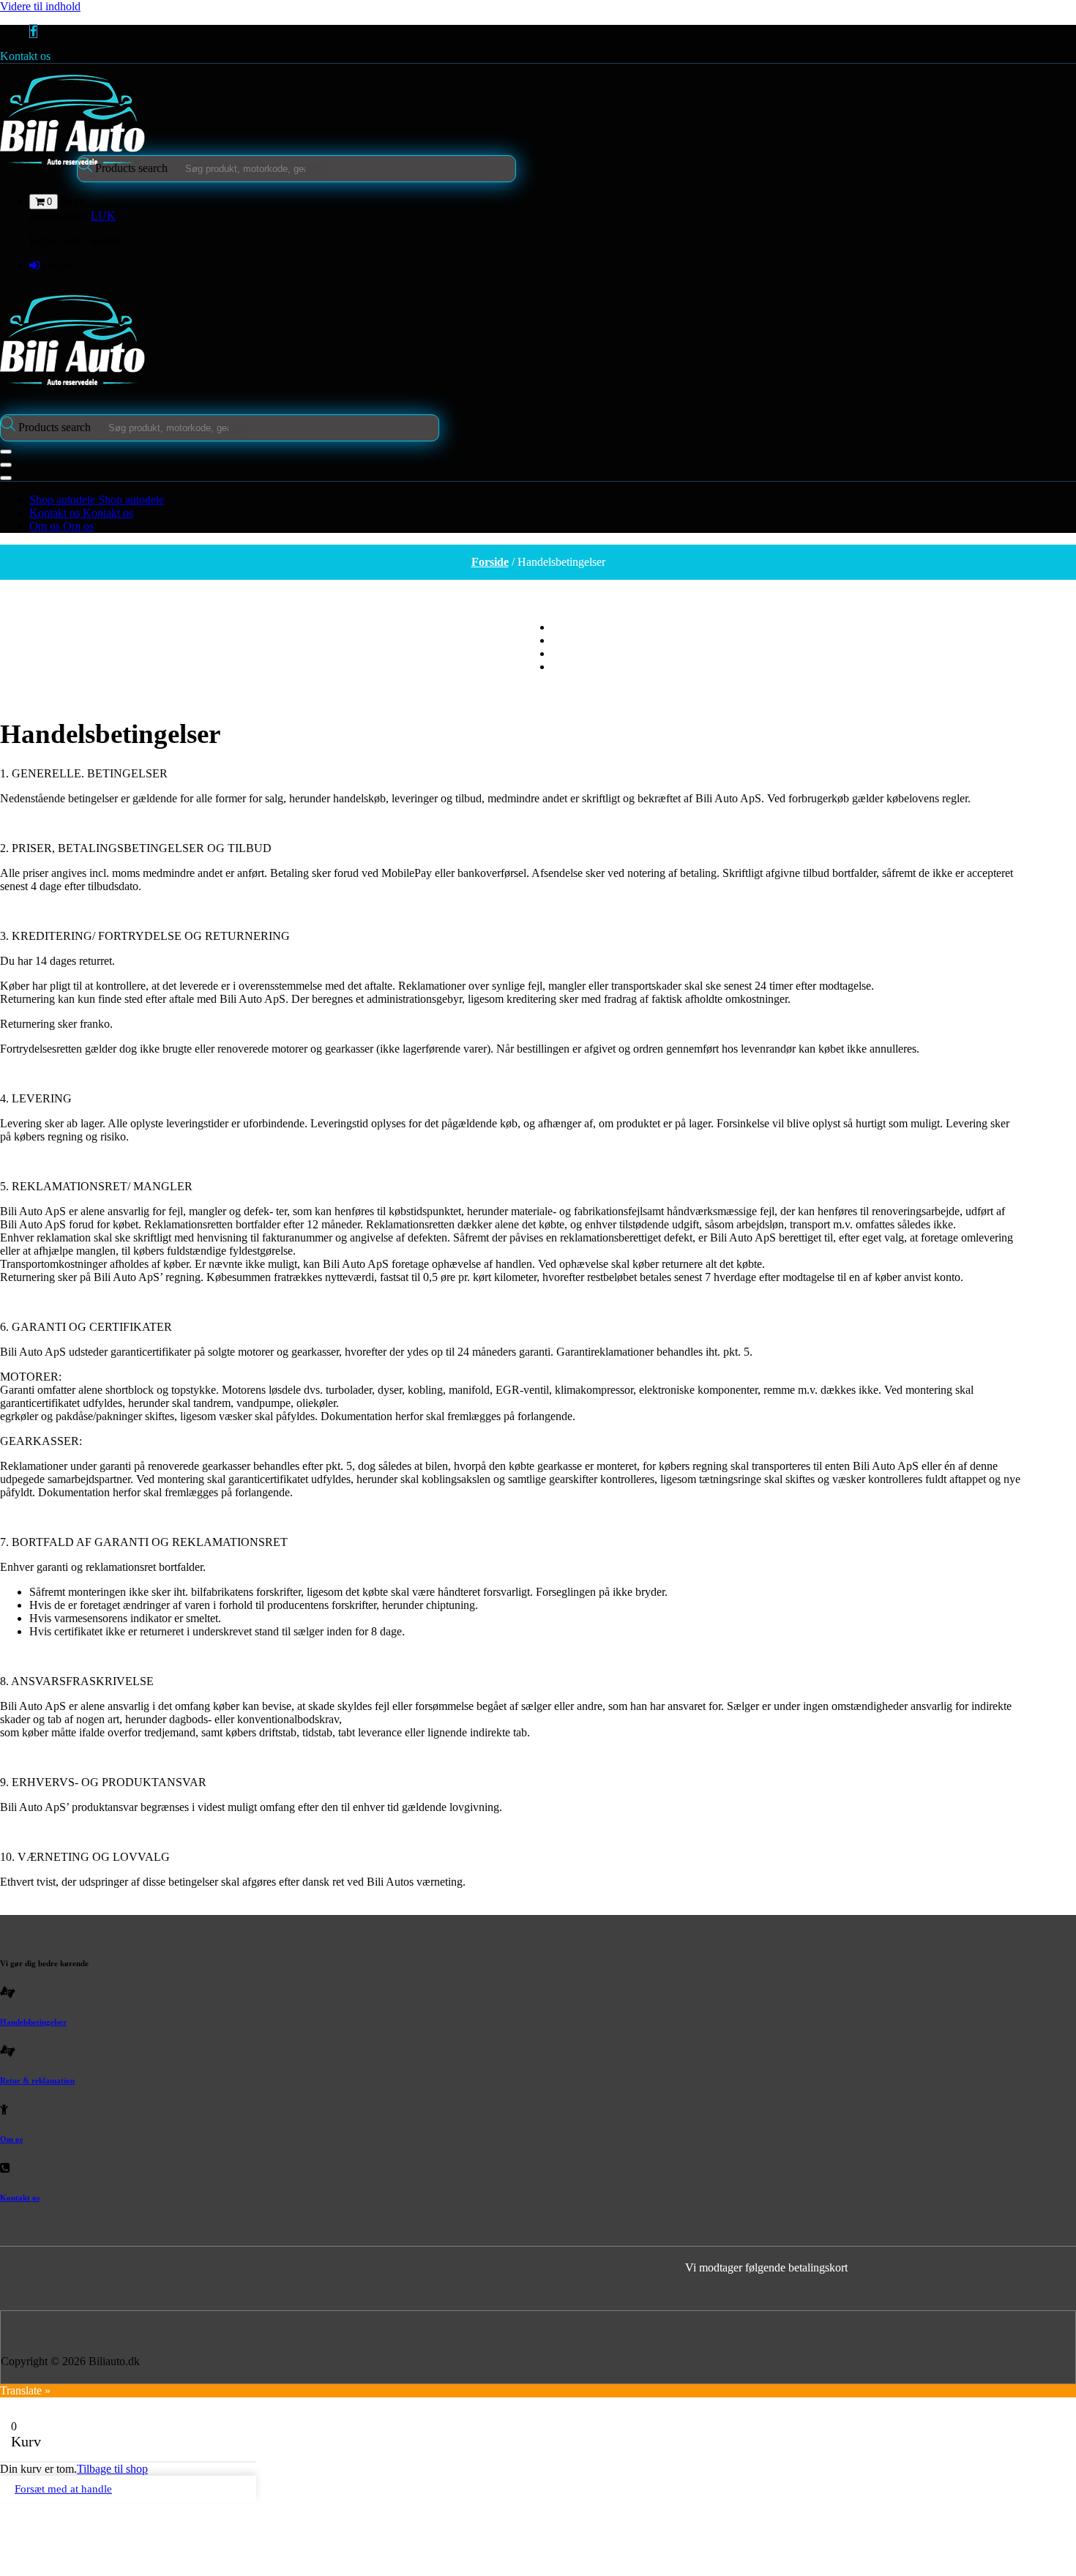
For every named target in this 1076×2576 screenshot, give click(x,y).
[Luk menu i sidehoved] (6, 465)
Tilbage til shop (112, 2469)
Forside (490, 562)
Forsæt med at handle (63, 2489)
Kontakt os (25, 56)
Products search (133, 168)
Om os (11, 2139)
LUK (103, 216)
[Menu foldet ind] (6, 452)
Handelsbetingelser (33, 2022)
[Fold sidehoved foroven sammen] (6, 478)
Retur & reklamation (37, 2080)
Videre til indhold (40, 6)
